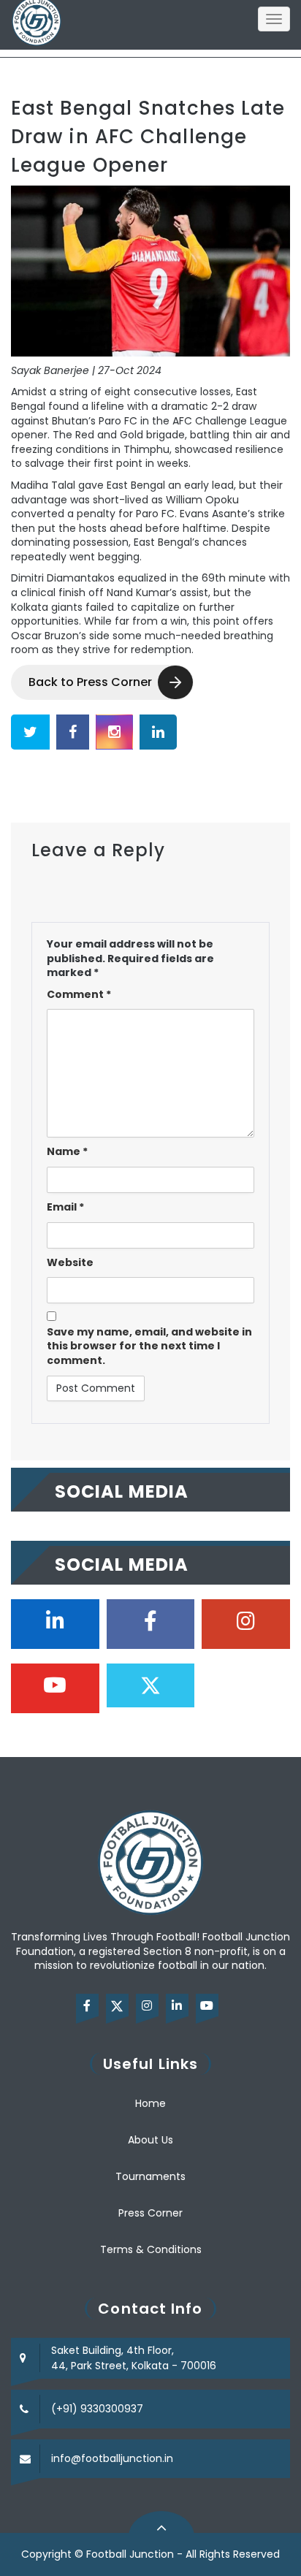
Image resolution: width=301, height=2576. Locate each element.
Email (65, 1207)
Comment (79, 995)
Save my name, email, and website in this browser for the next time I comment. (149, 1346)
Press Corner (150, 2213)
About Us (150, 2140)
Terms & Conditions (151, 2249)
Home (150, 2103)
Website (70, 1263)
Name (67, 1152)
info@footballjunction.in (112, 2458)
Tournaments (150, 2176)
